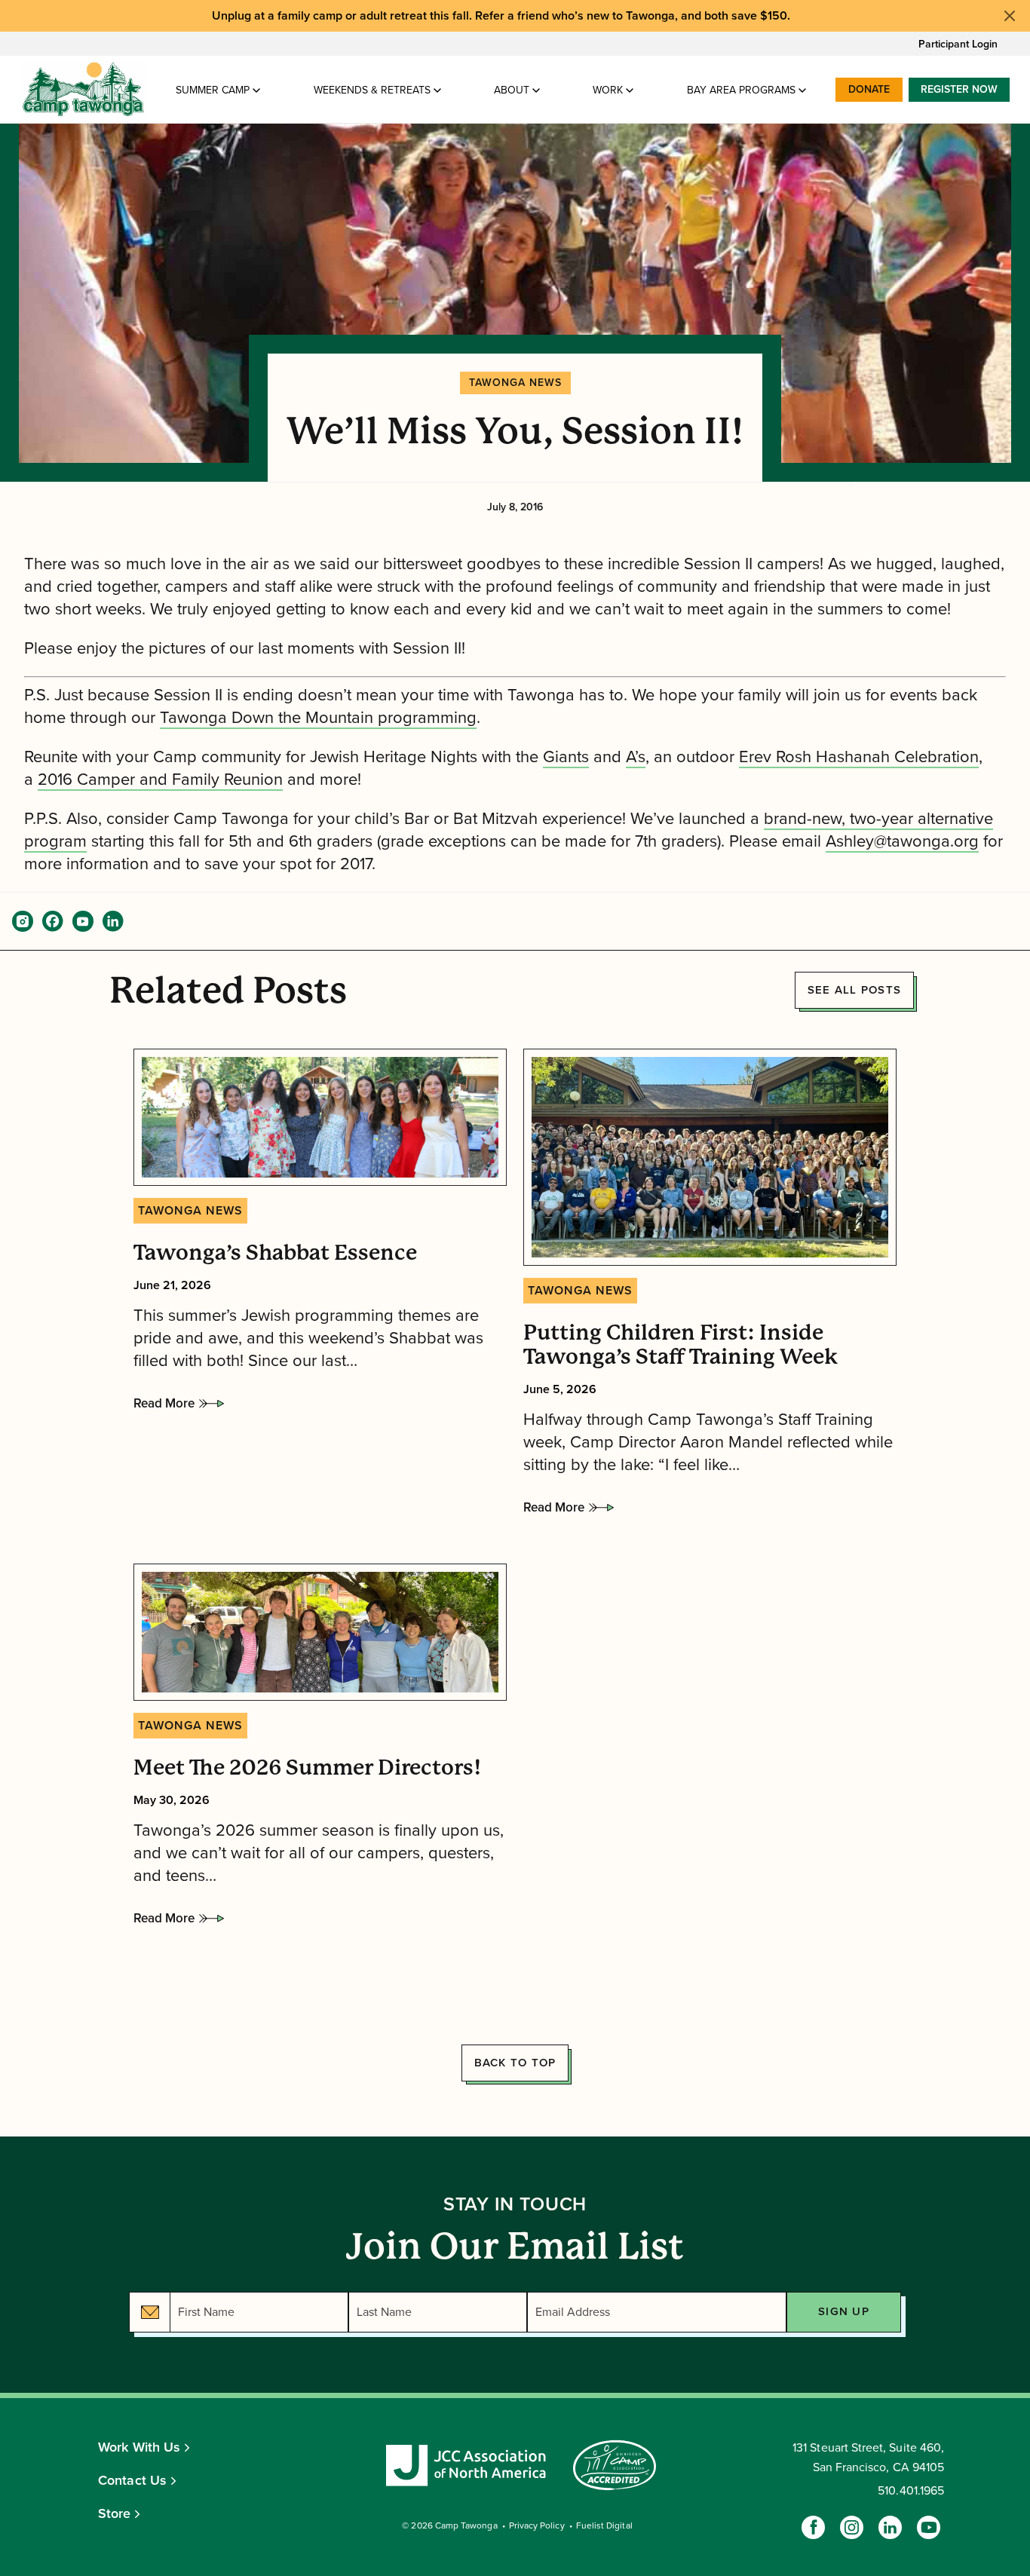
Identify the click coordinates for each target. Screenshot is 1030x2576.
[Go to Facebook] (813, 2527)
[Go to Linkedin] (890, 2527)
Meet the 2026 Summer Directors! (307, 1768)
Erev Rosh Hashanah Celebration (859, 757)
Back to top (515, 2063)
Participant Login (958, 44)
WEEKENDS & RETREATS (372, 90)
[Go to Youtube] (929, 2527)
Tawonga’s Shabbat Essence (275, 1253)
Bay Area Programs (741, 90)
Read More (164, 1407)
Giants (566, 757)
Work (608, 90)
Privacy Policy (537, 2525)
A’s (636, 757)
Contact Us (132, 2480)
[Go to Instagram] (852, 2527)
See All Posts (854, 990)
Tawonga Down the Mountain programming (318, 718)
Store (115, 2513)
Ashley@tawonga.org (902, 841)
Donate (869, 89)
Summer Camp (213, 90)
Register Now (959, 89)
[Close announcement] (1010, 16)
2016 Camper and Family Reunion (160, 780)
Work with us (139, 2447)
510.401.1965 (911, 2491)
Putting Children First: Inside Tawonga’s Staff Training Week (681, 1345)
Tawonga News (515, 383)
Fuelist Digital (604, 2525)
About (512, 90)
